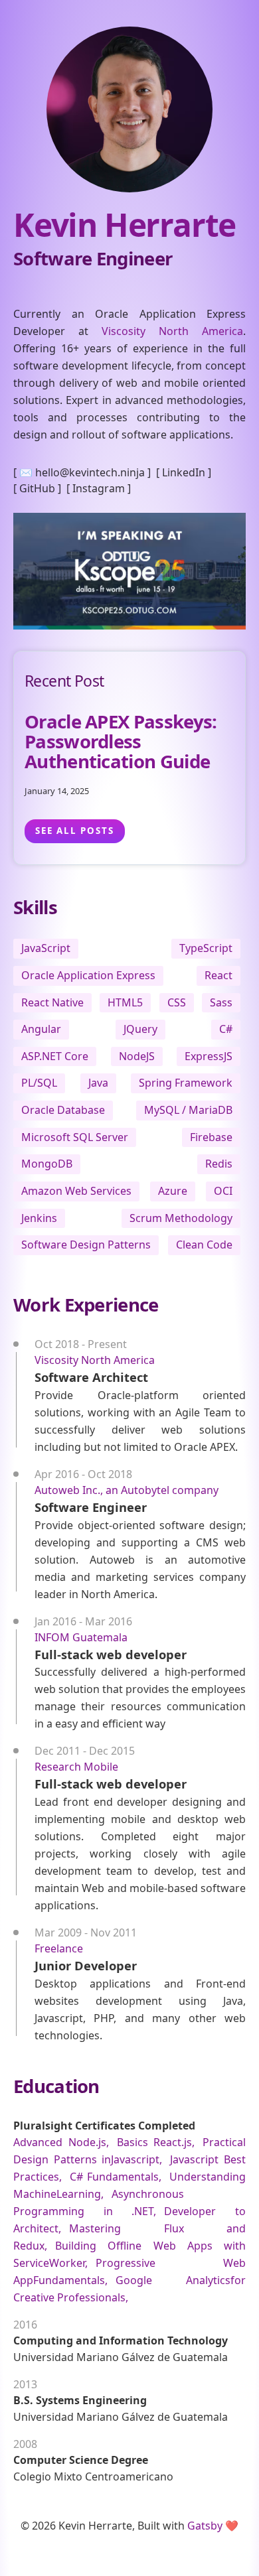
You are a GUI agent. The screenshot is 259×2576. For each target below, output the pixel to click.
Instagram (99, 488)
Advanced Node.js (60, 2142)
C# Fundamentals (114, 2177)
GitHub (37, 488)
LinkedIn (184, 472)
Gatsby (205, 2526)
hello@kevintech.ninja (90, 472)
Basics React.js (155, 2142)
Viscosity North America (172, 331)
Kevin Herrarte (125, 225)
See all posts (75, 831)
